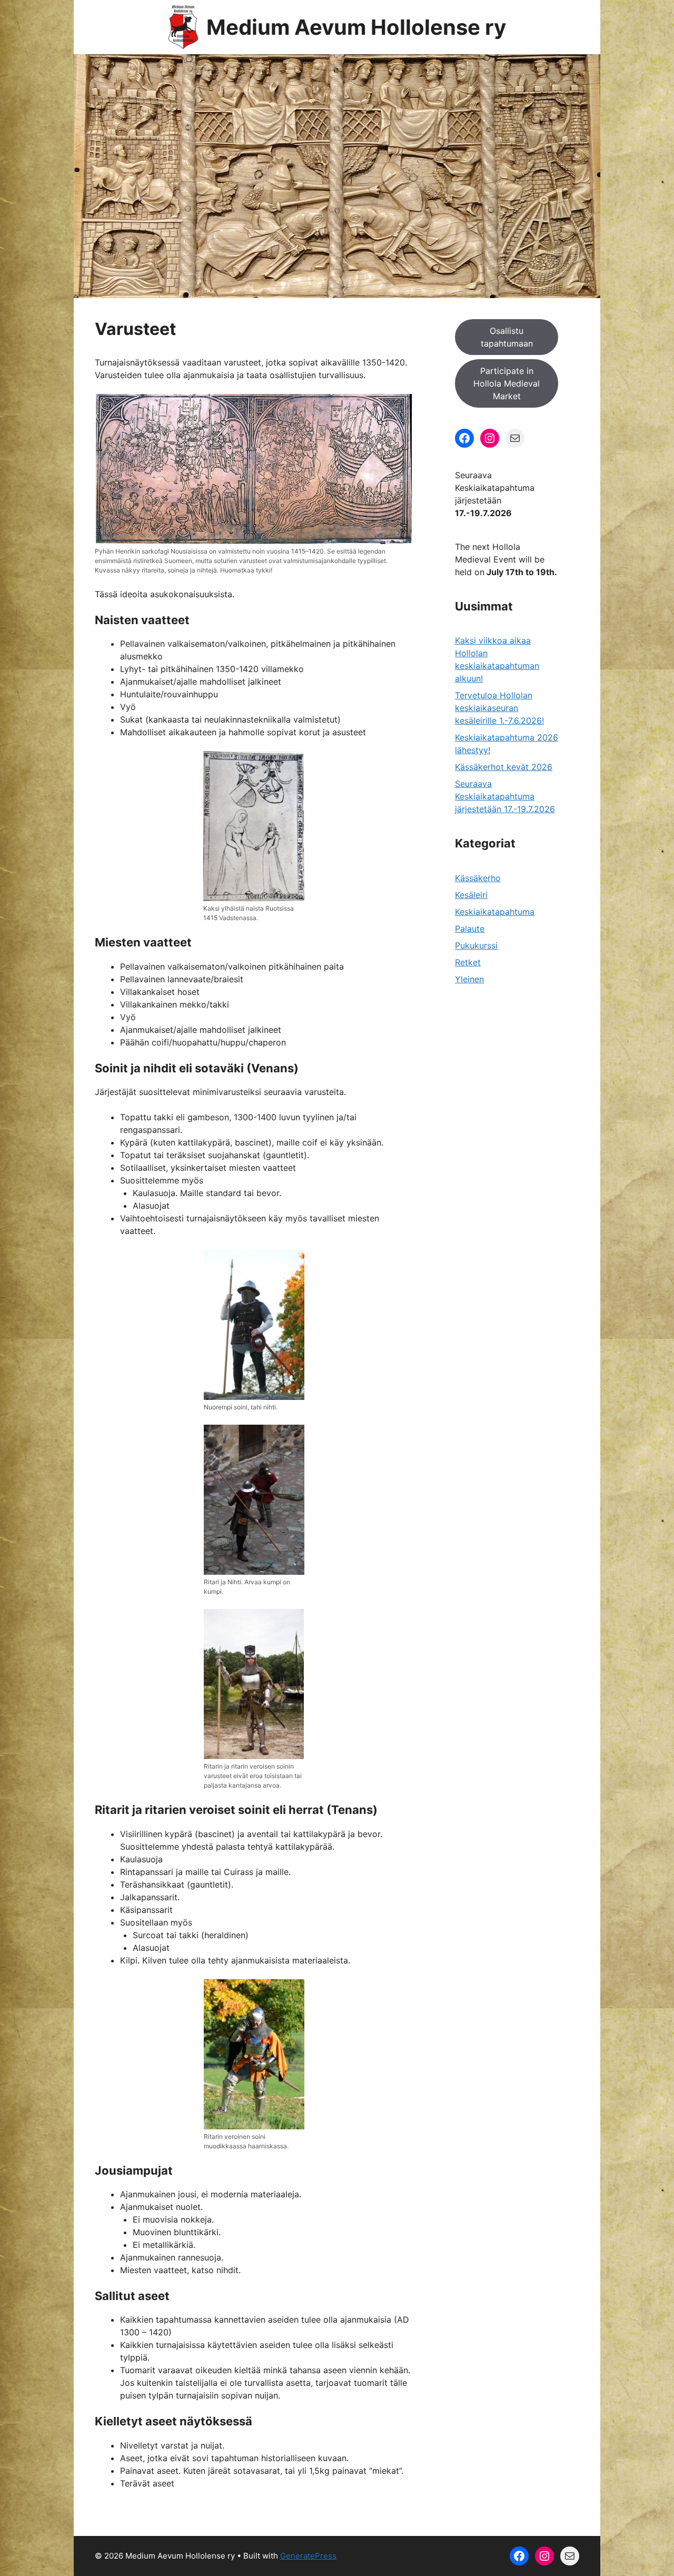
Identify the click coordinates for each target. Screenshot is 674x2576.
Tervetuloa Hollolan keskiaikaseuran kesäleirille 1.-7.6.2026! (499, 708)
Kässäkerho (478, 878)
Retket (468, 962)
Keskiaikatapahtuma (495, 912)
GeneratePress (308, 2556)
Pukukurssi (476, 945)
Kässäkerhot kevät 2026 (504, 767)
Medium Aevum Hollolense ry (356, 27)
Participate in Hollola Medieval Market (507, 383)
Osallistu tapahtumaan (507, 337)
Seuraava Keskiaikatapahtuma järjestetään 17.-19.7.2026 (505, 796)
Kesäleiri (471, 895)
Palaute (470, 929)
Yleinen (469, 979)
